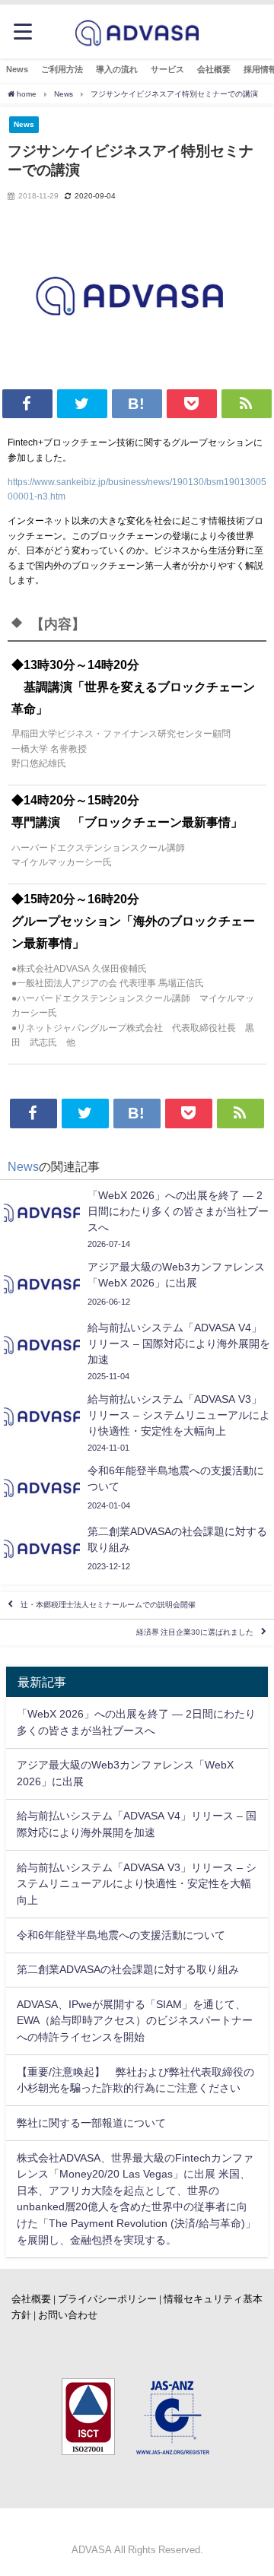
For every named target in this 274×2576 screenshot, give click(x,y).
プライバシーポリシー (107, 2299)
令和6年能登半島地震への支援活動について (121, 1935)
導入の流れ (117, 69)
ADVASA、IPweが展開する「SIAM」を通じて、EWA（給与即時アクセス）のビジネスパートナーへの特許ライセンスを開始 (135, 2021)
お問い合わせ (68, 2315)
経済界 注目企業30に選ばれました (195, 1632)
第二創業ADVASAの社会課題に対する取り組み (128, 1969)
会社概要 (214, 69)
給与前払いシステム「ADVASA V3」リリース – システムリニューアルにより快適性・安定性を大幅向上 (137, 1884)
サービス (167, 69)
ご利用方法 (62, 69)
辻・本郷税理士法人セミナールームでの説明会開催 (108, 1605)
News (17, 69)
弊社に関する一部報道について (91, 2123)
